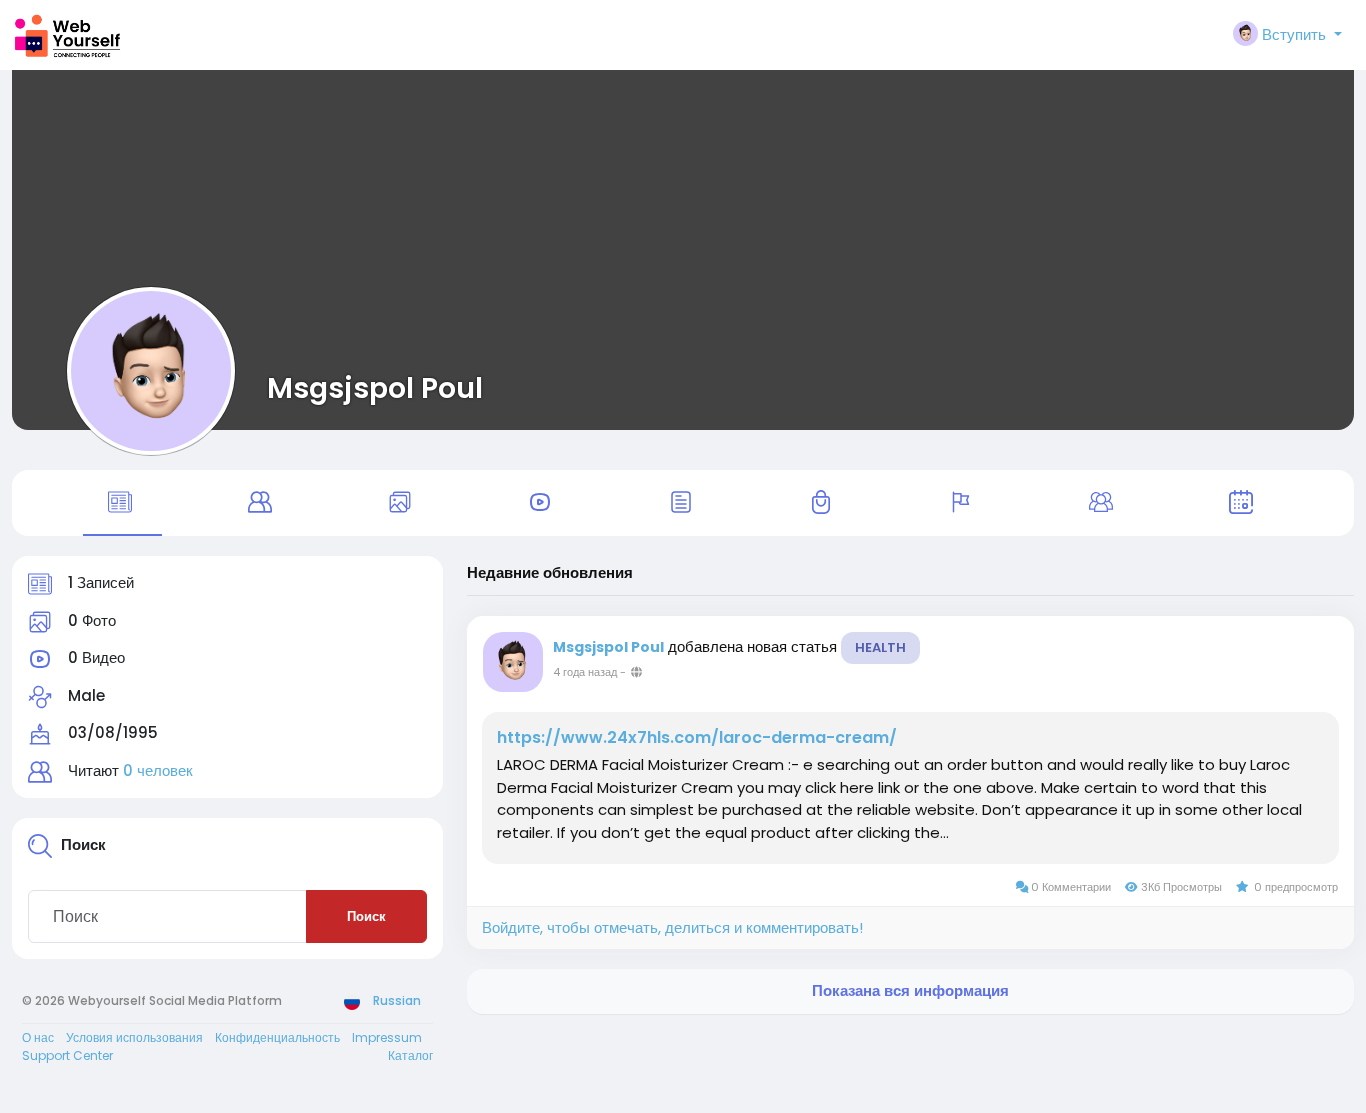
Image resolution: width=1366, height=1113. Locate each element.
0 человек (158, 770)
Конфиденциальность (277, 1037)
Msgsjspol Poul (375, 388)
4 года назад (585, 672)
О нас (38, 1037)
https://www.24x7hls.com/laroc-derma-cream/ (697, 738)
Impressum (387, 1037)
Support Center (67, 1055)
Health (880, 647)
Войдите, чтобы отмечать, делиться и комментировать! (672, 927)
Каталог (410, 1055)
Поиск (366, 916)
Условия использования (134, 1037)
